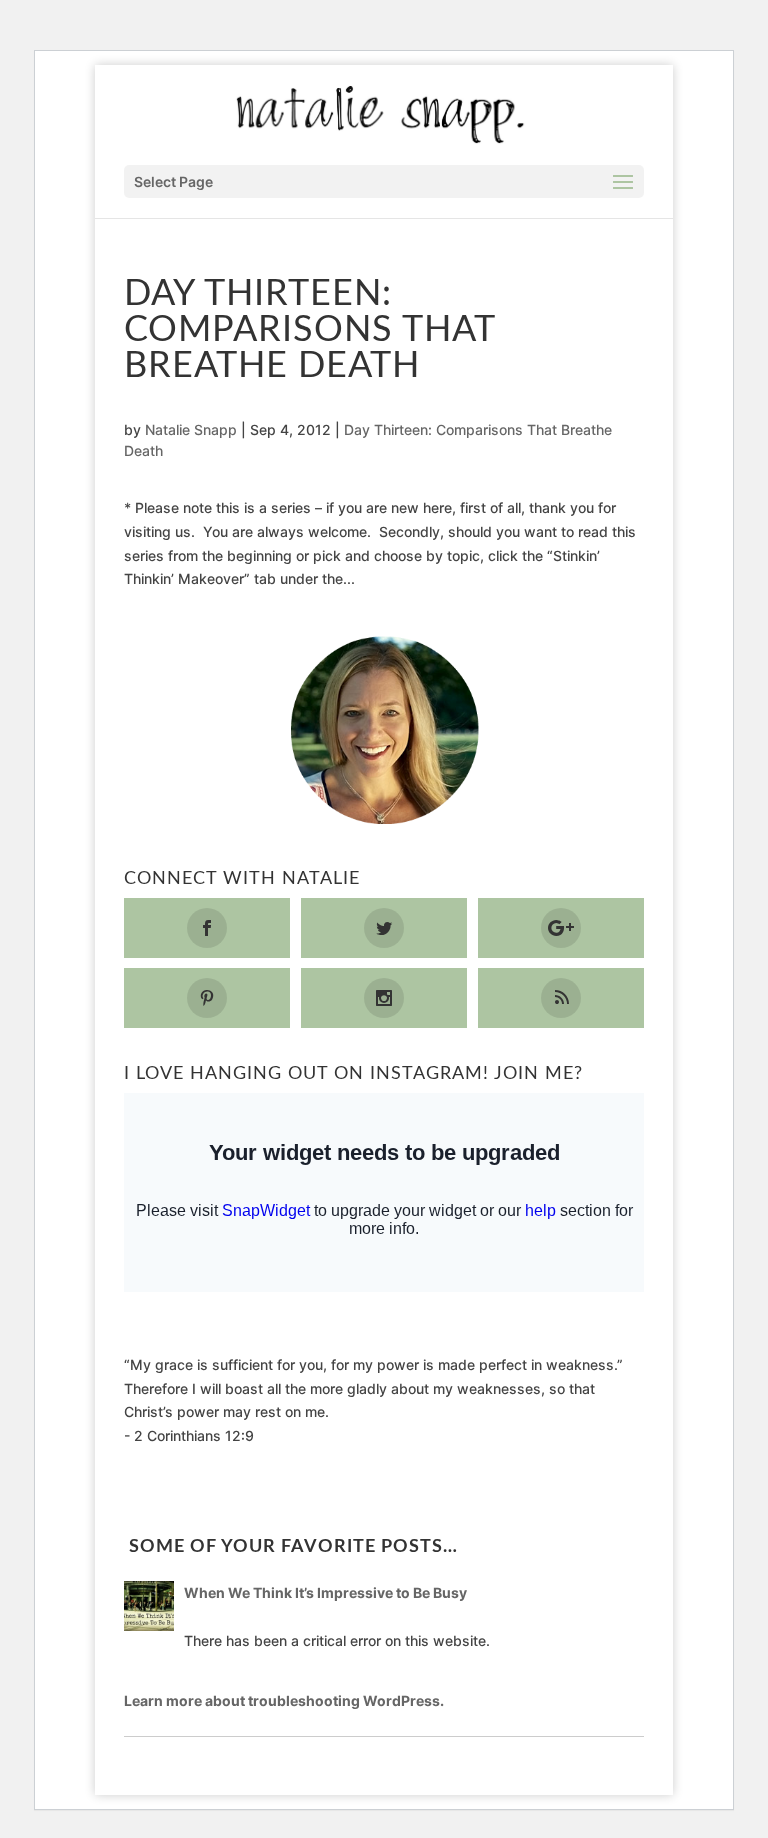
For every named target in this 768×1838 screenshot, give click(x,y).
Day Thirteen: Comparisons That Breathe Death (309, 330)
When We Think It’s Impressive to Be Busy (325, 1592)
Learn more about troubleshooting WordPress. (284, 1700)
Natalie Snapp (191, 429)
